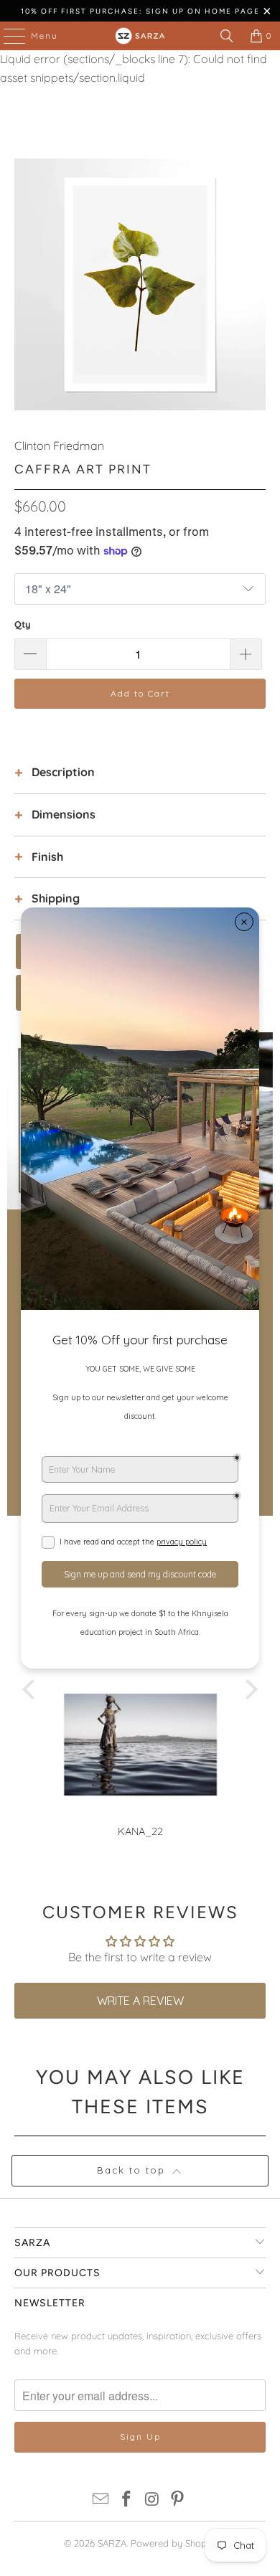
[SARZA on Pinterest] (178, 2500)
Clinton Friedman (59, 445)
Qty (23, 624)
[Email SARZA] (101, 2500)
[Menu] (7, 36)
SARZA (112, 2543)
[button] (32, 1689)
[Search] (227, 36)
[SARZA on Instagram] (152, 2500)
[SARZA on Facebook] (126, 2500)
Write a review (140, 2001)
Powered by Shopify (174, 2543)
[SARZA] (140, 36)
